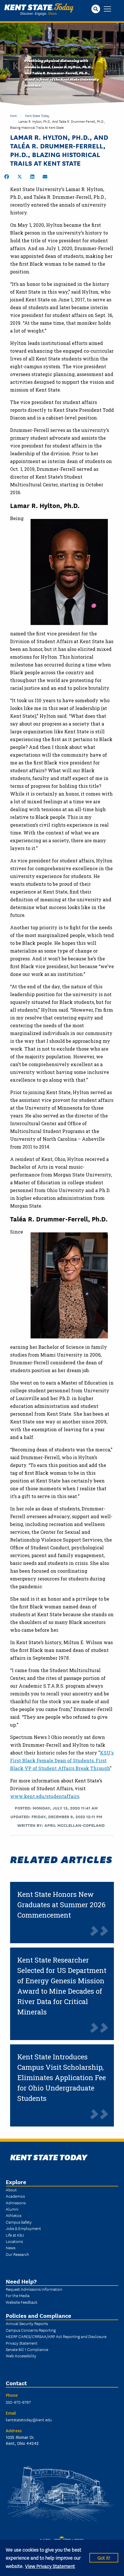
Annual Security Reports (27, 2323)
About (11, 2190)
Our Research (17, 2254)
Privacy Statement (22, 2343)
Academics (15, 2196)
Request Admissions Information (34, 2289)
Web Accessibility (21, 2356)
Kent (13, 115)
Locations (14, 2241)
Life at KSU (15, 2235)
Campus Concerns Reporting (31, 2330)
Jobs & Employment (23, 2228)
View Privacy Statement (50, 2566)
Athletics (14, 2215)
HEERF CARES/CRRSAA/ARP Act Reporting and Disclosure (56, 2336)
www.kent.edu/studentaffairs (45, 1796)
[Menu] (107, 9)
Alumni (12, 2209)
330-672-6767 (18, 2402)
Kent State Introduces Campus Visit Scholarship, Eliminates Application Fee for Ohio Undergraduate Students (62, 2078)
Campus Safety (19, 2222)
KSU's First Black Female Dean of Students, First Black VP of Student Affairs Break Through (62, 1760)
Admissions (16, 2203)
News (11, 2248)
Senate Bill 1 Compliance (27, 2349)
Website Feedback (22, 2302)
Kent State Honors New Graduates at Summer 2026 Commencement (61, 1905)
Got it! (104, 2557)
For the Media (18, 2295)
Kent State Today (39, 10)
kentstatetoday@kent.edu (29, 2420)
